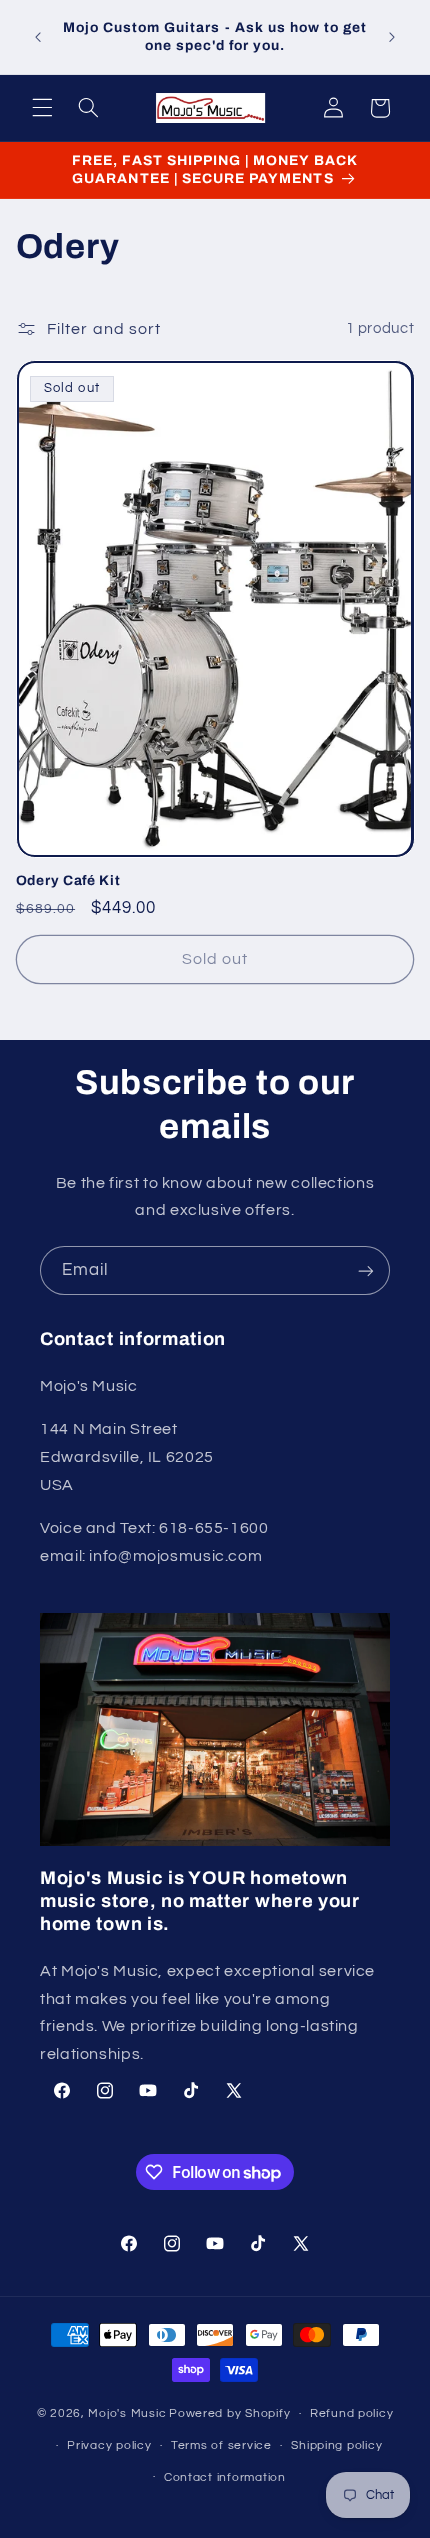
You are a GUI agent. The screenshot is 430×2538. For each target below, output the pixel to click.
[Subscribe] (366, 1270)
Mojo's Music (127, 2413)
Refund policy (352, 2413)
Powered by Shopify (229, 2413)
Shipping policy (336, 2445)
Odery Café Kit (68, 880)
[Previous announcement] (38, 37)
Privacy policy (109, 2445)
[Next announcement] (392, 37)
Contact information (225, 2477)
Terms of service (221, 2445)
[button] (42, 108)
